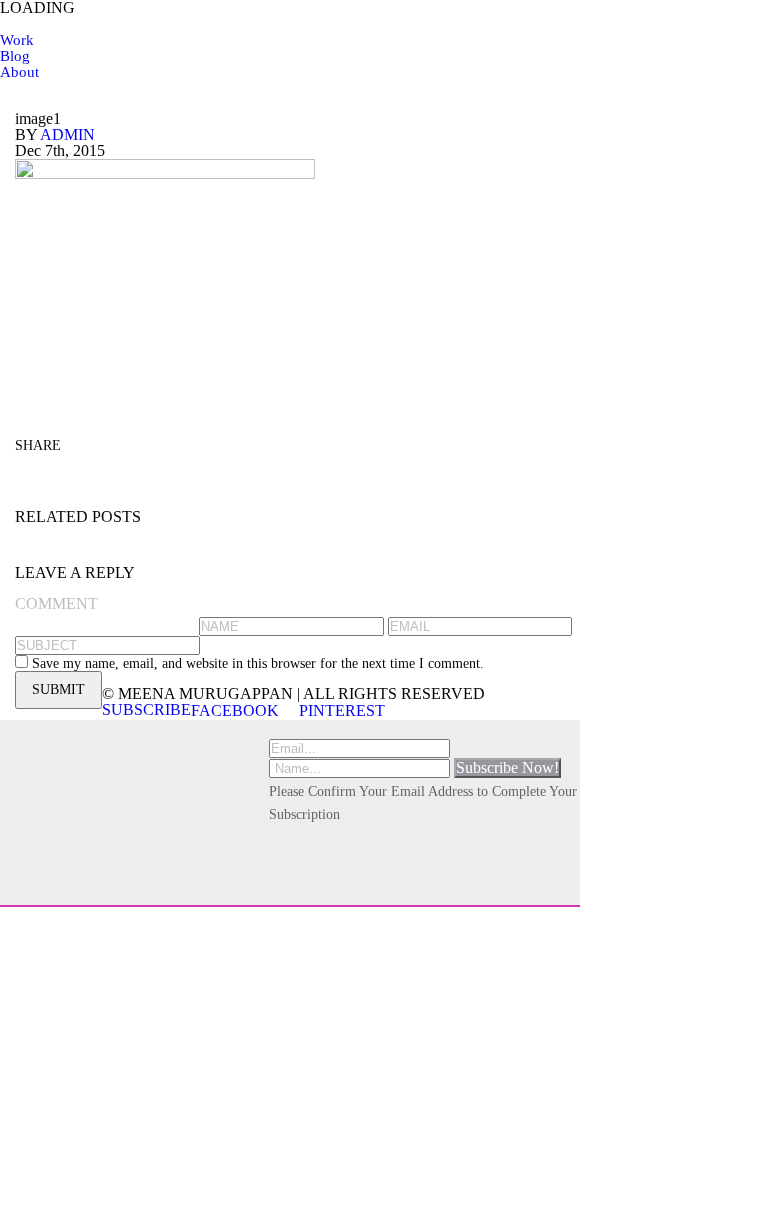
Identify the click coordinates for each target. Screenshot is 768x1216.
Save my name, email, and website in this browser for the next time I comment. (258, 663)
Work (17, 40)
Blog (15, 56)
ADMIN (67, 134)
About (19, 72)
